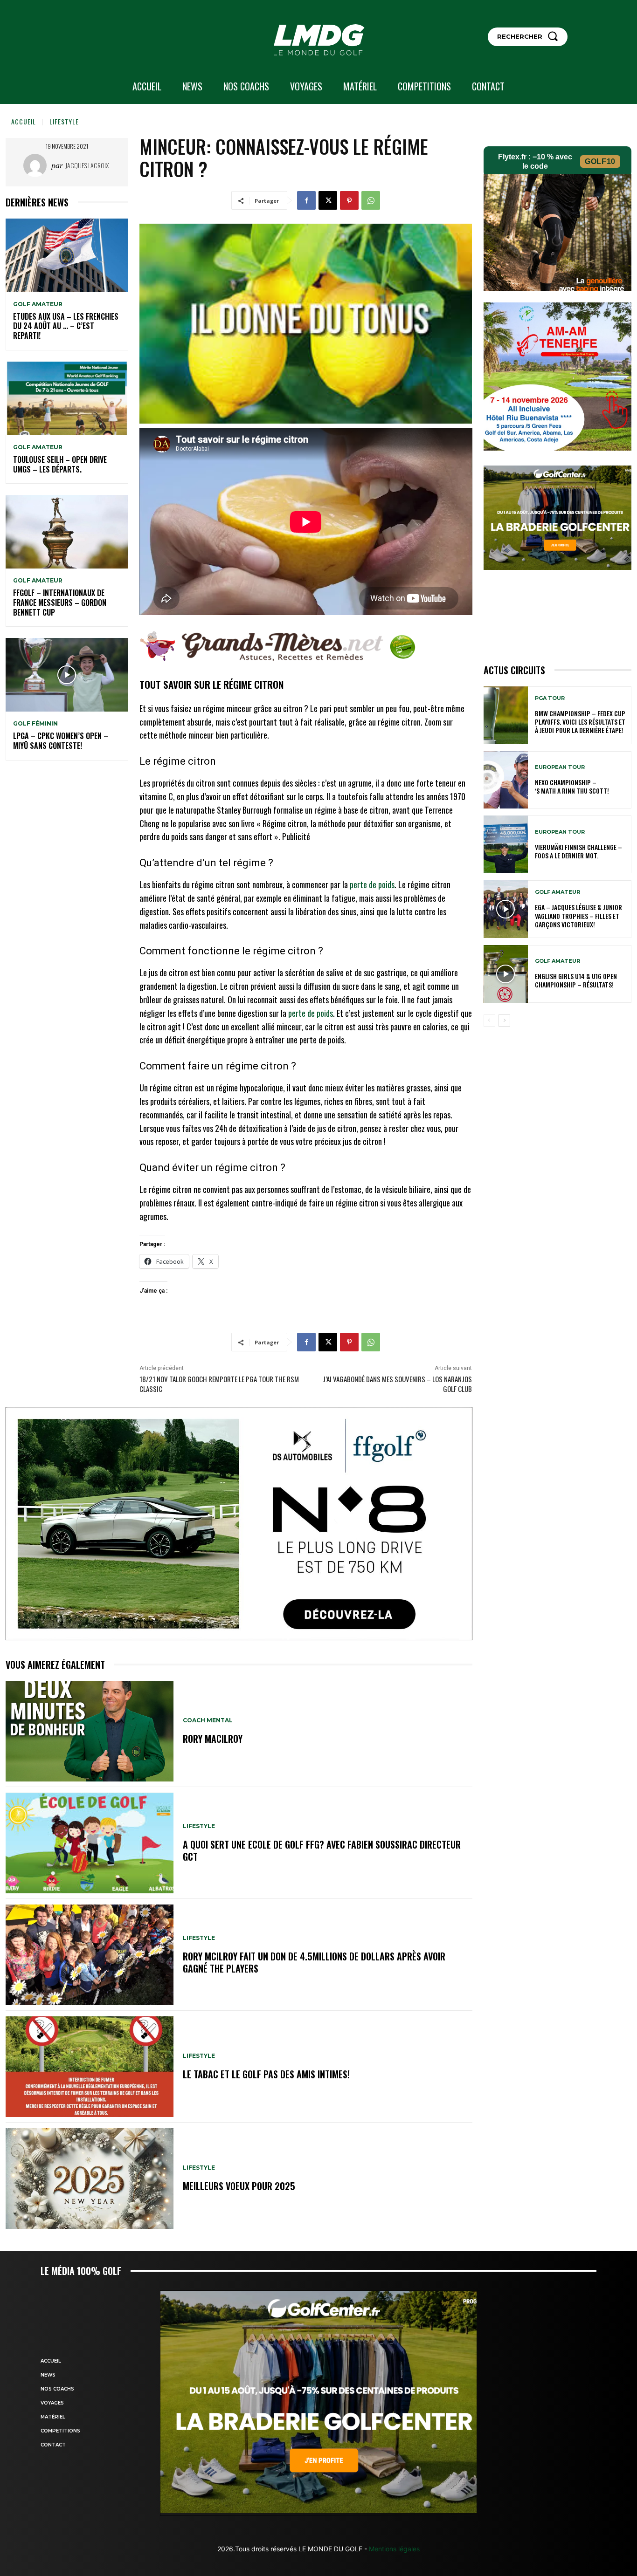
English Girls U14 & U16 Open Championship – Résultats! (576, 980)
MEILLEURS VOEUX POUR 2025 (239, 2186)
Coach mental (208, 1720)
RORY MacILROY (213, 1739)
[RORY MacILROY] (90, 1731)
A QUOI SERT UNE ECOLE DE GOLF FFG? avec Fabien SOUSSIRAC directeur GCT (322, 1850)
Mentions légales (393, 2549)
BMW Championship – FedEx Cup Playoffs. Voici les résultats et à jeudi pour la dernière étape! (580, 722)
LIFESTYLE (64, 121)
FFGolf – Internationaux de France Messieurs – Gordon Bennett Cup (60, 603)
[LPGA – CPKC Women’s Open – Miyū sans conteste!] (67, 675)
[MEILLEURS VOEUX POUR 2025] (90, 2179)
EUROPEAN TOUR (560, 767)
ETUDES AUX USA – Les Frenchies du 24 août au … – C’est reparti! (66, 326)
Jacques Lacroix (87, 165)
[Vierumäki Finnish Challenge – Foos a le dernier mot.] (506, 844)
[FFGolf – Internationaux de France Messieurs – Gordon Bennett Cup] (67, 532)
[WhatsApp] (371, 200)
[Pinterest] (349, 200)
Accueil (24, 121)
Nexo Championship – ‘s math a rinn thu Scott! (572, 786)
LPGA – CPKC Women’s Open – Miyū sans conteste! (61, 741)
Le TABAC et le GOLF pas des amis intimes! (266, 2074)
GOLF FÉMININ (35, 724)
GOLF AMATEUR (38, 304)
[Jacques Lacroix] (37, 165)
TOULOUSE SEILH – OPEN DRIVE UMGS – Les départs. (60, 464)
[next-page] (504, 1021)
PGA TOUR (550, 698)
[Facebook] (306, 200)
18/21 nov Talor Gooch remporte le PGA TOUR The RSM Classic (219, 1384)
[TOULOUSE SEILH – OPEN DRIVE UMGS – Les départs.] (67, 398)
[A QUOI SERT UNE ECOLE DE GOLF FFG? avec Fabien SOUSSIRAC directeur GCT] (90, 1843)
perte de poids (372, 884)
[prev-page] (489, 1021)
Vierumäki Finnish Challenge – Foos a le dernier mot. (578, 851)
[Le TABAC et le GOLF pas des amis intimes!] (90, 2067)
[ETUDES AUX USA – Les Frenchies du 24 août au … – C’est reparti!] (67, 255)
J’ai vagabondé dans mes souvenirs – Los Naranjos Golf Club (397, 1384)
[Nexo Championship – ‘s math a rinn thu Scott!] (506, 780)
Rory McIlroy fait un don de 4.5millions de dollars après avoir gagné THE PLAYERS (314, 1962)
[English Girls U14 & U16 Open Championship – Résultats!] (506, 974)
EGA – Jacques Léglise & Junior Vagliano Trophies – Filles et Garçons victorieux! (578, 915)
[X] (328, 200)
